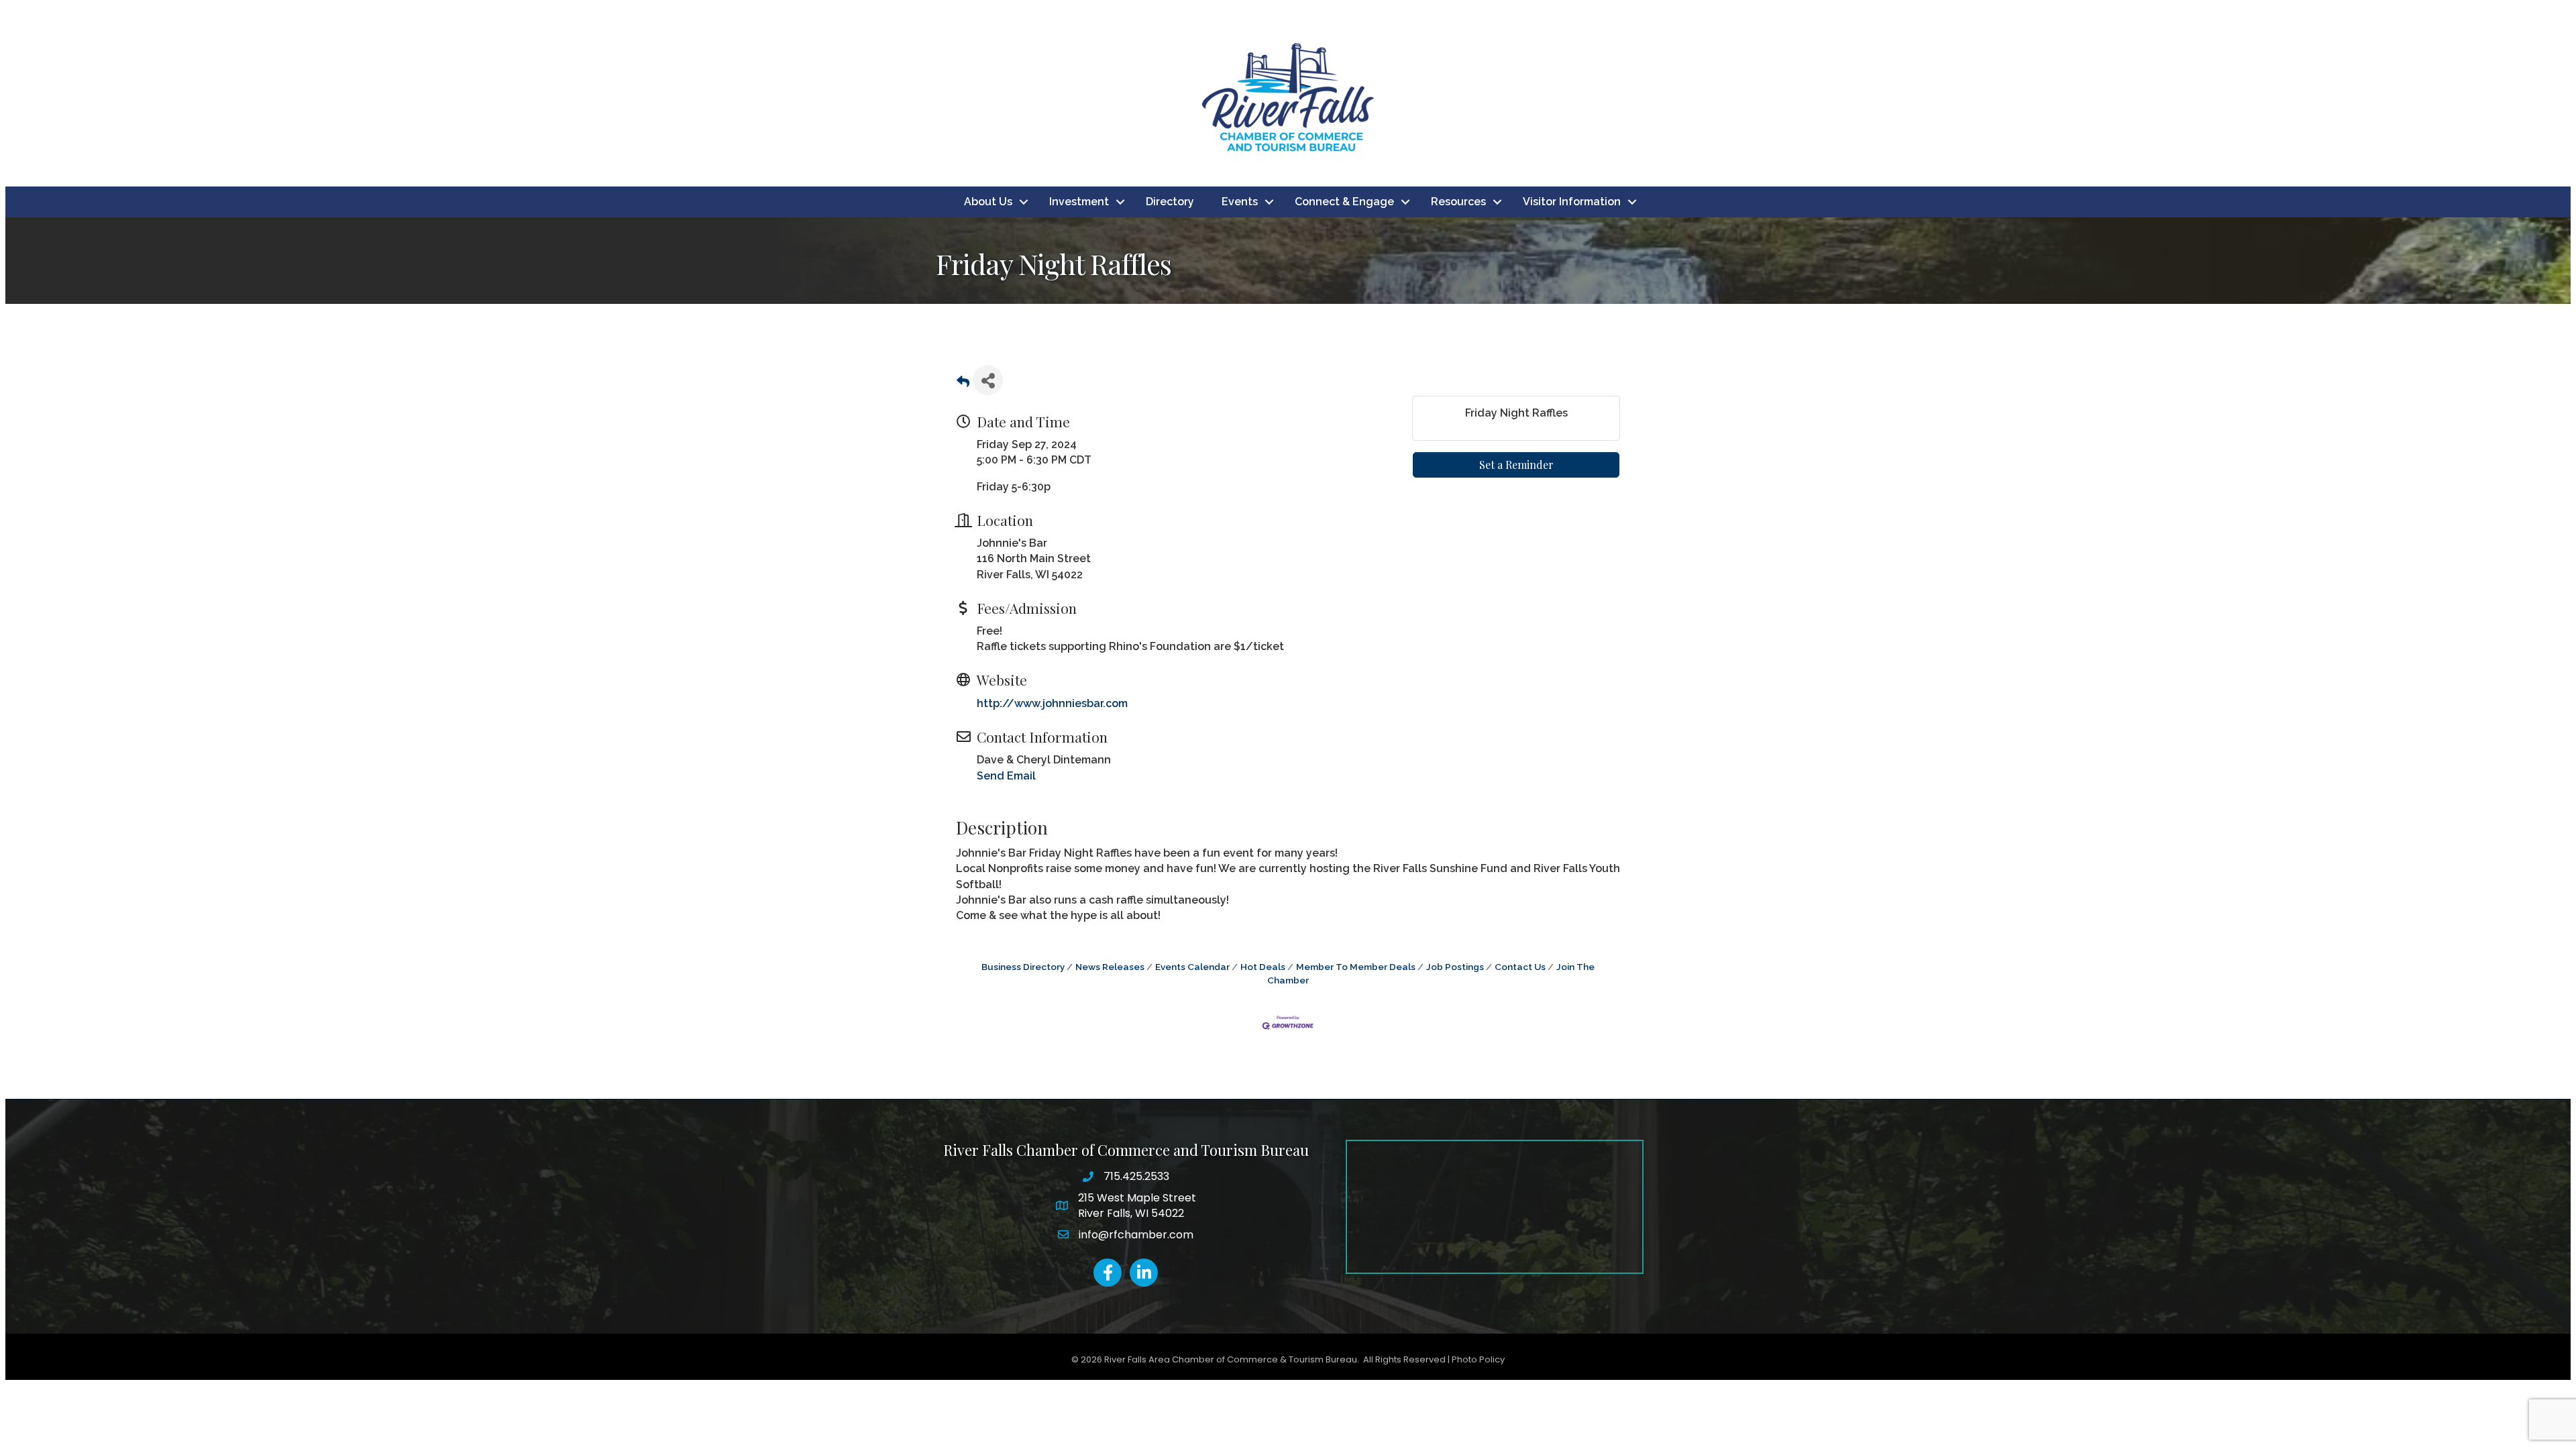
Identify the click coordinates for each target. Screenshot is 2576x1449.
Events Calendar (1192, 967)
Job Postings (1455, 967)
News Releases (1110, 967)
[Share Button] (988, 380)
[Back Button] (963, 384)
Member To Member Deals (1356, 967)
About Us (988, 202)
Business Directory (1023, 967)
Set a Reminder (1516, 465)
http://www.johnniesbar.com (1052, 703)
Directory (1170, 202)
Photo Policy (1478, 1359)
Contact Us (1520, 967)
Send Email (1006, 776)
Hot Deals (1263, 967)
